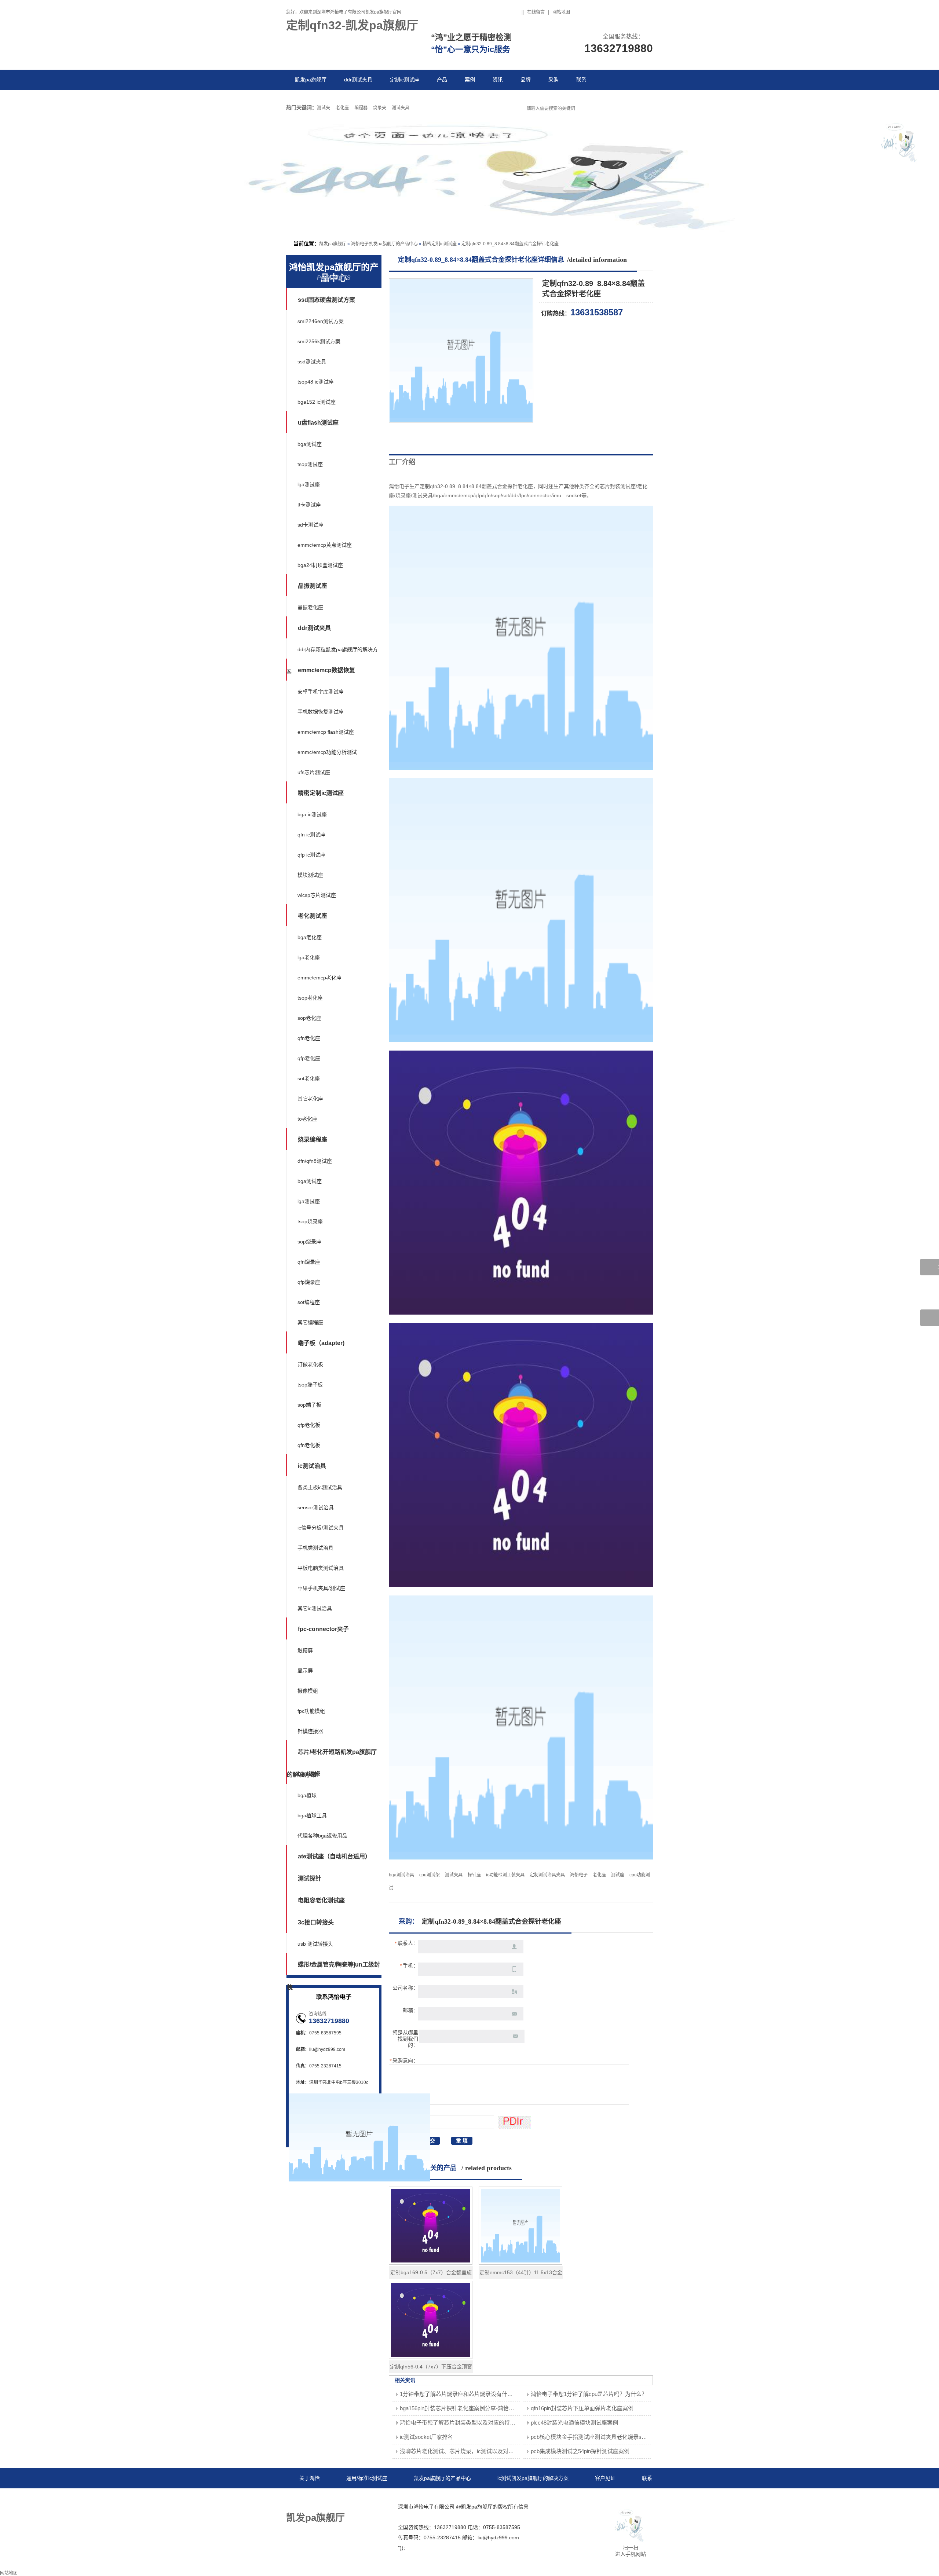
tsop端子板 (310, 1385)
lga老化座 (309, 957)
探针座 (474, 1875)
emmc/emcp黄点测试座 (325, 545)
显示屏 (305, 1671)
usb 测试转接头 (315, 1944)
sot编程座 (309, 1302)
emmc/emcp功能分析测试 (327, 752)
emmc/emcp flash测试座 (326, 732)
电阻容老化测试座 (321, 1900)
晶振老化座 (310, 607)
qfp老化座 (309, 1058)
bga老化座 (310, 937)
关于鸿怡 (310, 2478)
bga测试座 (310, 444)
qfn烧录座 (309, 1262)
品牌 (526, 80)
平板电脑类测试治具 (321, 1568)
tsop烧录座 (310, 1221)
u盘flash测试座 (318, 423)
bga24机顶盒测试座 (320, 565)
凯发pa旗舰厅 (311, 80)
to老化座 (307, 1119)
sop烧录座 (309, 1242)
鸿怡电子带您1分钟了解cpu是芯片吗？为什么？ (589, 2394)
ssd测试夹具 (312, 362)
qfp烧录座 (309, 1282)
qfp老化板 (309, 1425)
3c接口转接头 (316, 1922)
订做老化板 (310, 1364)
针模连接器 (310, 1731)
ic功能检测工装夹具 (505, 1875)
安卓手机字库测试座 (321, 692)
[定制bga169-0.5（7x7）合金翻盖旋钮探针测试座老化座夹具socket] (431, 2263)
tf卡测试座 (309, 505)
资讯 (498, 80)
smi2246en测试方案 (321, 321)
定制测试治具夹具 (547, 1875)
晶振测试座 (313, 586)
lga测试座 (309, 484)
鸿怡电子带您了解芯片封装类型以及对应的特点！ (460, 2423)
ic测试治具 (312, 1466)
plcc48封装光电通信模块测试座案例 (574, 2423)
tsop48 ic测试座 (316, 382)
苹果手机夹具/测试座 (321, 1588)
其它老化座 (310, 1099)
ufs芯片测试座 (314, 772)
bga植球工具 (312, 1815)
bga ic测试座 (312, 814)
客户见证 (605, 2478)
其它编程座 (310, 1322)
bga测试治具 (401, 1875)
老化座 (342, 108)
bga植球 (307, 1795)
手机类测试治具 (315, 1548)
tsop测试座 (310, 464)
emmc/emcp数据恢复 (326, 670)
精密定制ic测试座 (440, 244)
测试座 (618, 1875)
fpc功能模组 (311, 1711)
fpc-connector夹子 (323, 1629)
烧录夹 (380, 108)
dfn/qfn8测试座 (315, 1161)
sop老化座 (309, 1018)
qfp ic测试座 (311, 855)
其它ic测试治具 (315, 1608)
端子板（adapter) (321, 1343)
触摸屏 (305, 1650)
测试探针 (310, 1878)
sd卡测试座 (310, 525)
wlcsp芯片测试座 (317, 895)
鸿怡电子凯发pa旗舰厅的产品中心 (384, 244)
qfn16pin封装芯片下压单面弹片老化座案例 (582, 2408)
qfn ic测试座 (311, 835)
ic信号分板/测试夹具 (321, 1528)
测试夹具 (401, 108)
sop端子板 (309, 1405)
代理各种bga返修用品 (322, 1836)
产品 (442, 80)
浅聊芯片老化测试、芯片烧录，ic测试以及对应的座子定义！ (473, 2451)
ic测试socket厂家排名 (426, 2437)
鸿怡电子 (579, 1875)
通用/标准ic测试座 (367, 2478)
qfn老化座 (309, 1038)
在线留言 (536, 12)
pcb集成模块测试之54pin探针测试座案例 (580, 2451)
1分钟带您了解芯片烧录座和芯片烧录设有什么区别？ (465, 2394)
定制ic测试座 (405, 80)
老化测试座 (313, 916)
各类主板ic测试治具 (320, 1487)
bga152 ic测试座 (317, 402)
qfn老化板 (309, 1445)
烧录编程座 (313, 1139)
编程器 (361, 108)
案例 (470, 80)
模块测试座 (310, 875)
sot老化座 (309, 1078)
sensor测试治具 (316, 1507)
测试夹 (324, 108)
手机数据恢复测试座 (321, 712)
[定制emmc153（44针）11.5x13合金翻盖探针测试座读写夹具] (520, 2263)
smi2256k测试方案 (319, 341)
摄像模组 (308, 1691)
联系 (581, 80)
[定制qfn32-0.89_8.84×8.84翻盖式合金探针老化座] (461, 421)
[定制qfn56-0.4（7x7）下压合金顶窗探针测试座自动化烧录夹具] (431, 2357)
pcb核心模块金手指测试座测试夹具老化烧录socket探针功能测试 (609, 2437)
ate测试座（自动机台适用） (334, 1856)
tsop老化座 (310, 998)
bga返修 (309, 1774)
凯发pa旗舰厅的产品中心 (442, 2478)
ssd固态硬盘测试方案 (326, 300)
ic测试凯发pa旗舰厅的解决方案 (533, 2478)
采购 (553, 80)
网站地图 (561, 12)
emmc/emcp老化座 (319, 978)
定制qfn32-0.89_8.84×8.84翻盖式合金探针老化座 (510, 244)
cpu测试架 (430, 1875)
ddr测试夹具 (358, 80)
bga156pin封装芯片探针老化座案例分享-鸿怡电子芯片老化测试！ (479, 2408)
